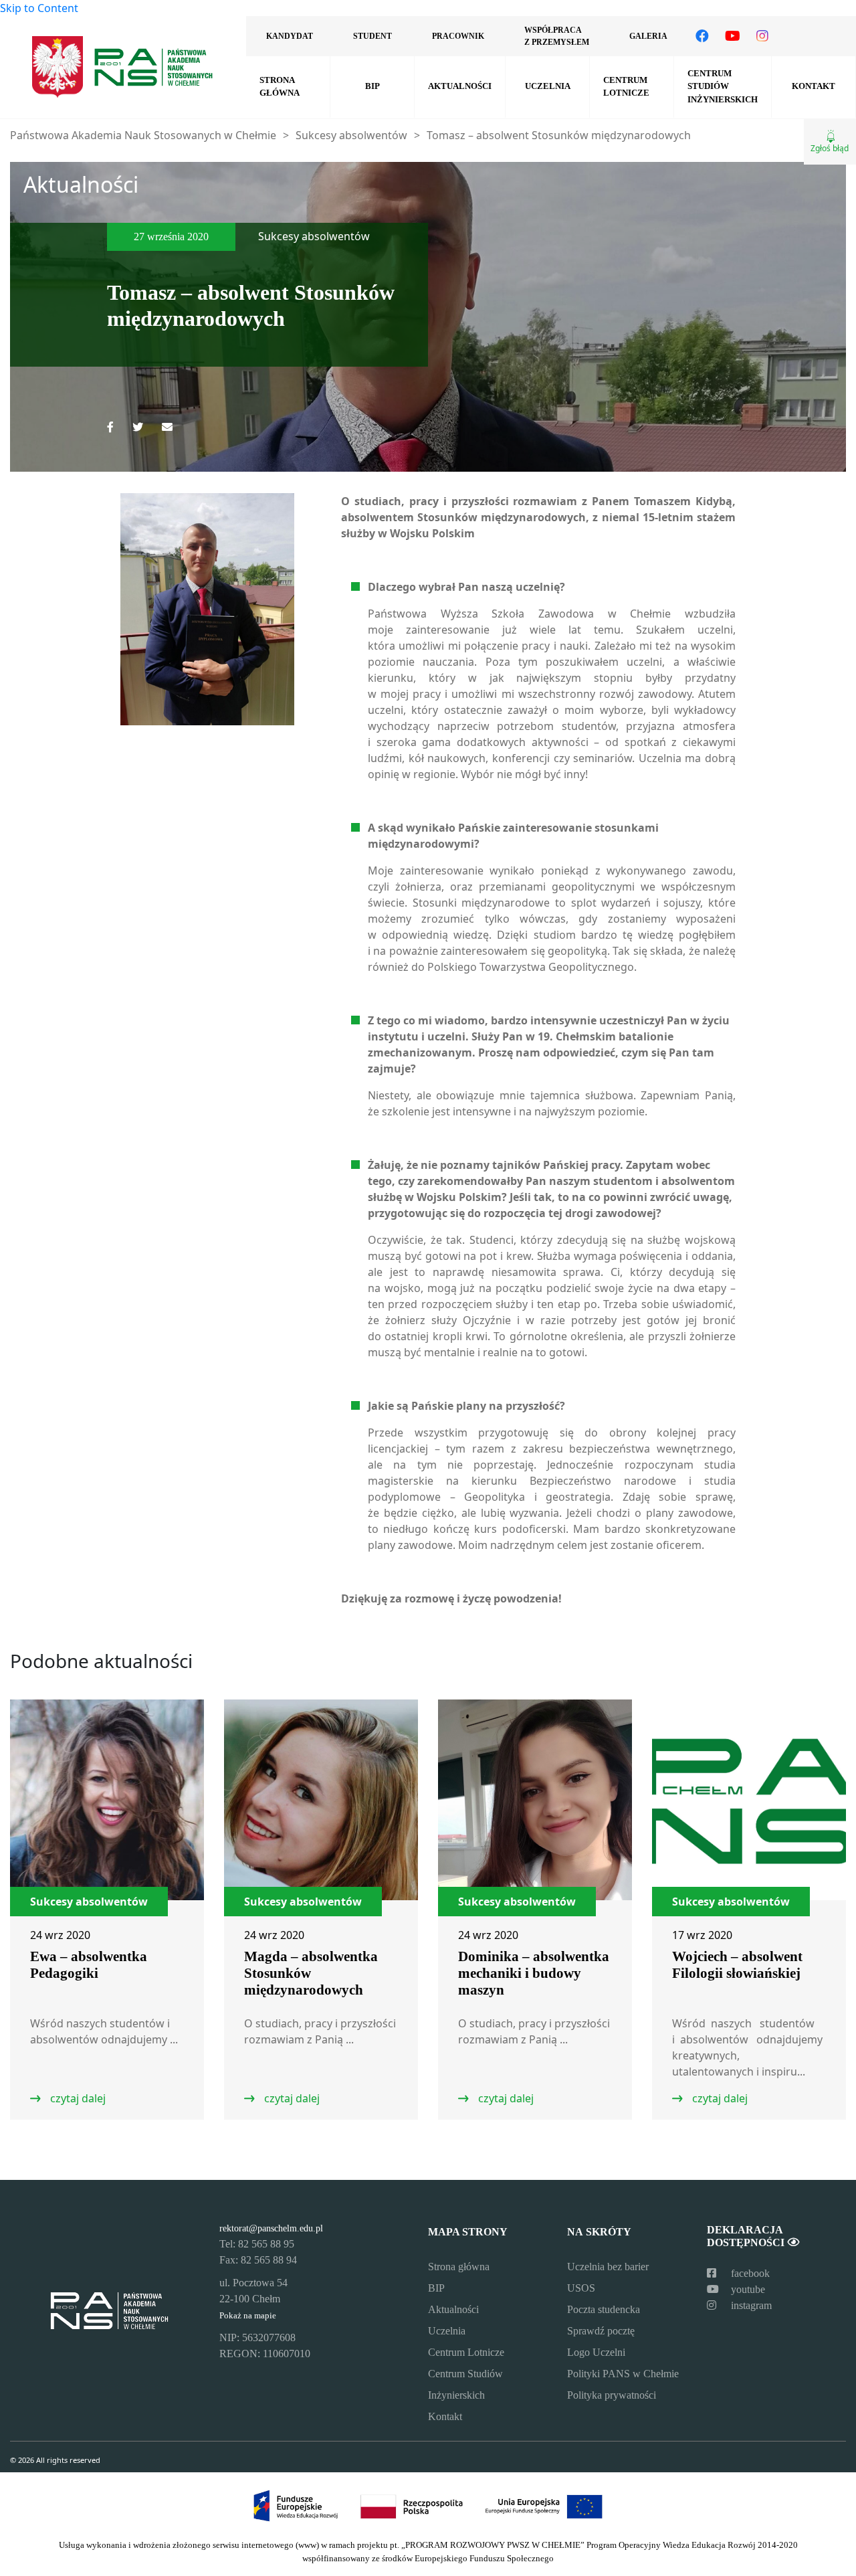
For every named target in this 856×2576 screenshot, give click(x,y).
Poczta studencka (604, 2309)
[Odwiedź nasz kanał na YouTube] (733, 36)
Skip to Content (39, 8)
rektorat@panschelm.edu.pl (271, 2228)
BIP (372, 86)
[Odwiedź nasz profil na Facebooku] (702, 36)
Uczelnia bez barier (608, 2267)
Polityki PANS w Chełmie (623, 2374)
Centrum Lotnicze (626, 87)
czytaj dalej (77, 2098)
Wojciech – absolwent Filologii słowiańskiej (737, 1965)
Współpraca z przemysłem (557, 36)
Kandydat (290, 36)
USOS (581, 2288)
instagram (750, 2305)
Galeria (648, 36)
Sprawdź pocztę (601, 2331)
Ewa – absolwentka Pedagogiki (89, 1965)
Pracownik (458, 36)
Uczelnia (548, 86)
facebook (749, 2273)
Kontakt (814, 86)
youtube (747, 2289)
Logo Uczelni (596, 2352)
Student (372, 36)
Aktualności (460, 86)
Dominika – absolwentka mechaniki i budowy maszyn (534, 1973)
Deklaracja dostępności (747, 2236)
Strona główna (280, 87)
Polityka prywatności (612, 2395)
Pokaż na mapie (248, 2316)
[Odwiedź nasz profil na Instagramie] (762, 36)
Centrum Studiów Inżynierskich (723, 86)
